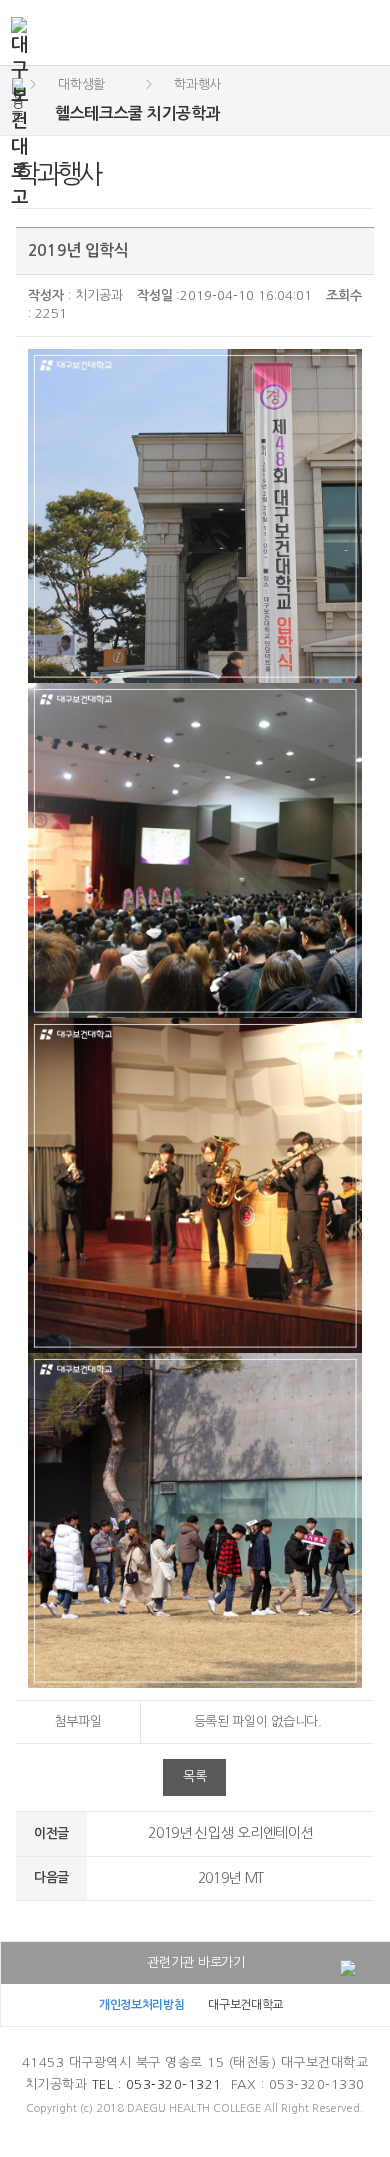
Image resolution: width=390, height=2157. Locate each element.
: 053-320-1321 (157, 2084)
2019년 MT (231, 1878)
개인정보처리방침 (142, 2005)
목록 (194, 1776)
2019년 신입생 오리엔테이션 (230, 1833)
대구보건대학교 (245, 2005)
